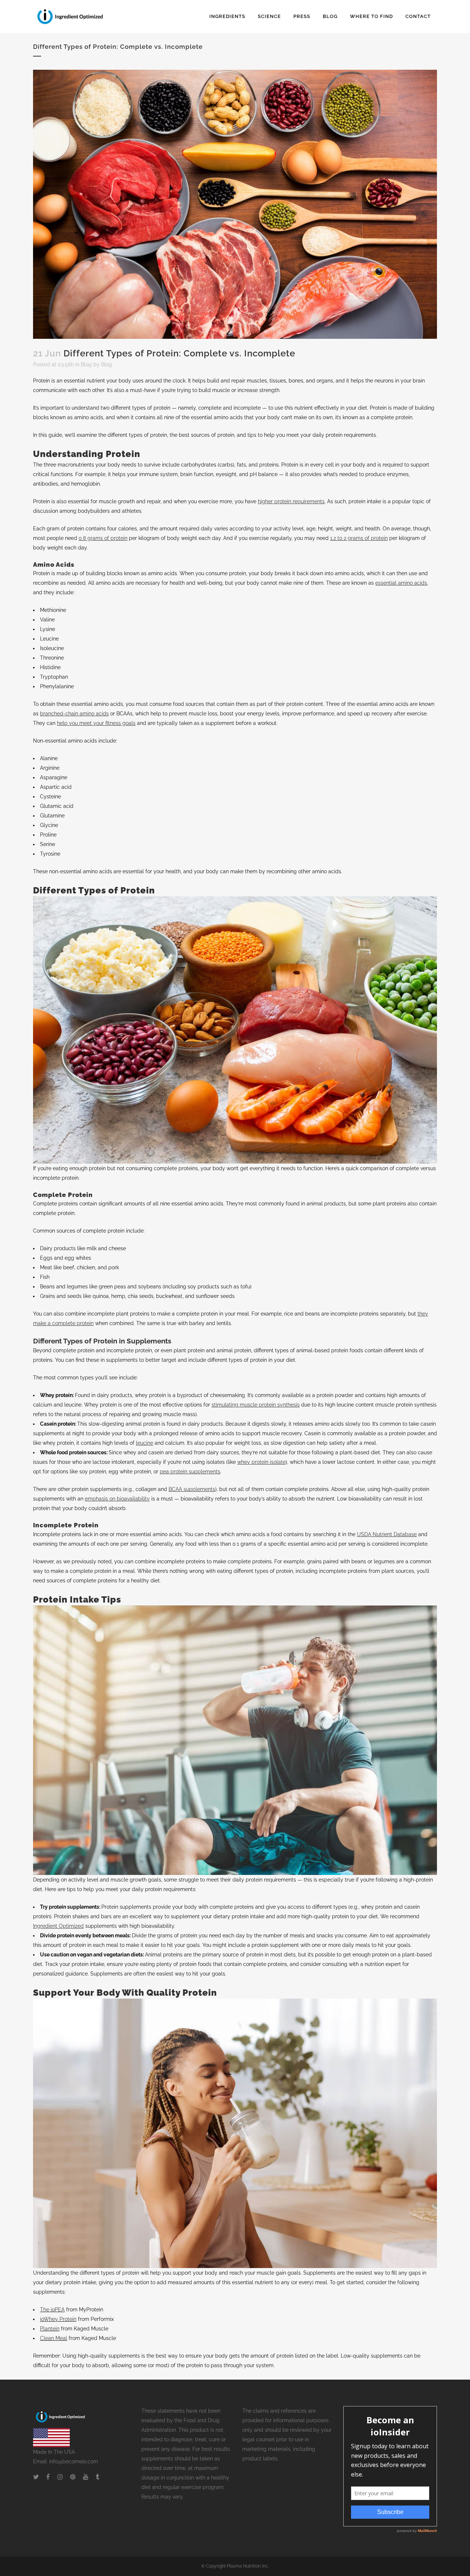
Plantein (50, 2329)
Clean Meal (54, 2338)
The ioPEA (52, 2310)
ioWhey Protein (58, 2319)
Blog (86, 364)
